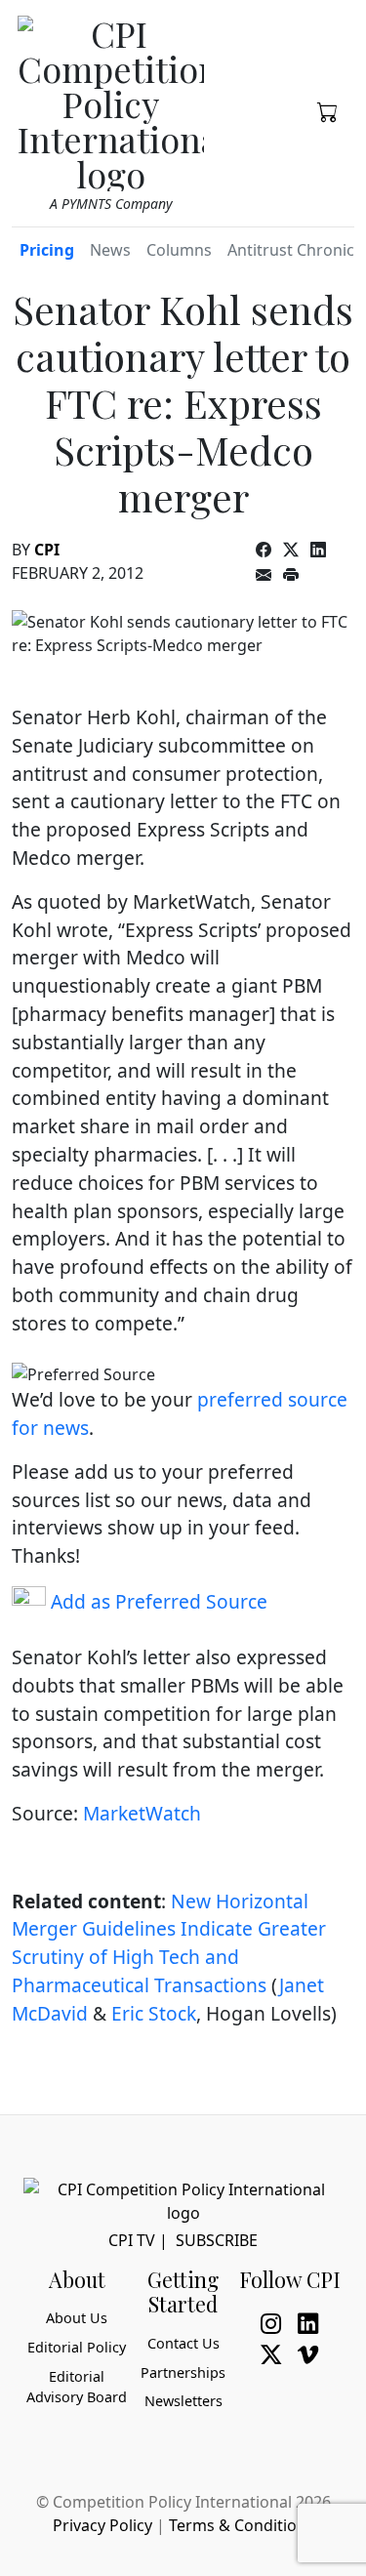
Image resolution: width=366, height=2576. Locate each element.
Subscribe (217, 2240)
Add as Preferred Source (157, 1601)
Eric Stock (154, 2013)
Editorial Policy (77, 2347)
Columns (179, 250)
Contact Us (183, 2343)
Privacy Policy (102, 2525)
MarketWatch (142, 1813)
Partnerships (183, 2372)
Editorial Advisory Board (77, 2387)
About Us (77, 2318)
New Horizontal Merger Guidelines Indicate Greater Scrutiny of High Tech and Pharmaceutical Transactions (169, 1943)
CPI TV (132, 2240)
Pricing (47, 250)
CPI (47, 550)
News (110, 250)
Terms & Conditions (242, 2525)
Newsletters (183, 2401)
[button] (328, 110)
